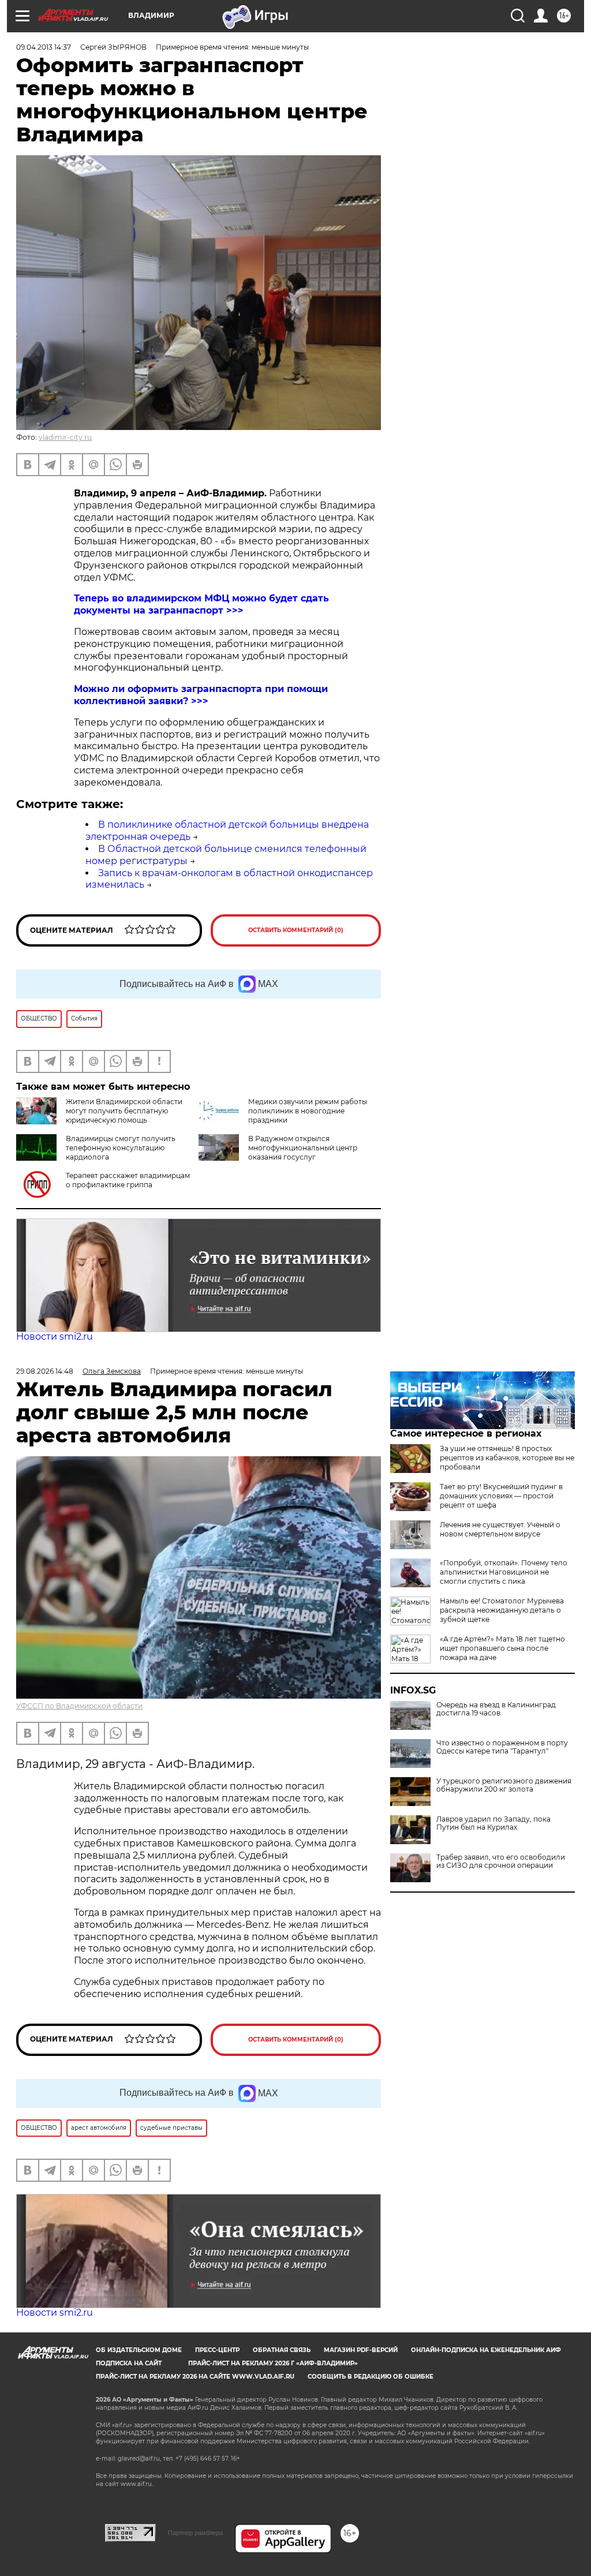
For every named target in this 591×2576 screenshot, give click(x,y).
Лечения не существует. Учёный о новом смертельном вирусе (500, 1529)
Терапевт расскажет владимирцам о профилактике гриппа (128, 1180)
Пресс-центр (217, 2350)
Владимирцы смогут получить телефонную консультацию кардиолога (121, 1148)
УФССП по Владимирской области (79, 1706)
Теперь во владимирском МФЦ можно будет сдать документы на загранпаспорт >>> (201, 604)
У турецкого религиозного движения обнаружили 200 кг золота (504, 1785)
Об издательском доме (139, 2350)
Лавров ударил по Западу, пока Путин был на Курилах (493, 1823)
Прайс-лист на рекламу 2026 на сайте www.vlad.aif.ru (195, 2377)
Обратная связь (282, 2350)
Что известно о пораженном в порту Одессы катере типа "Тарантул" (502, 1747)
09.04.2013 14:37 (44, 47)
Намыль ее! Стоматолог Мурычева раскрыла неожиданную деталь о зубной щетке (502, 1610)
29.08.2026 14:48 (45, 1371)
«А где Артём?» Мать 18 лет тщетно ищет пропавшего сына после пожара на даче (502, 1648)
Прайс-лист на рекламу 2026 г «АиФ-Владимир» (273, 2363)
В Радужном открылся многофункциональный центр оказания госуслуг (303, 1148)
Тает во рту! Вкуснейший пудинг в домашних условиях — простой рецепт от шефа (501, 1496)
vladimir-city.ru (65, 437)
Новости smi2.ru (55, 1336)
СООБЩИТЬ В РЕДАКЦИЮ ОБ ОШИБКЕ (371, 2377)
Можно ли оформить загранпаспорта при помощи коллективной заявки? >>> (201, 695)
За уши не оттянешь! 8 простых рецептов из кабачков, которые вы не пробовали (507, 1458)
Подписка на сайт (129, 2363)
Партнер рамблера (195, 2533)
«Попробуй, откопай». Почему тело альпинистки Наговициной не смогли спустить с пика (504, 1572)
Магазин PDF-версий (361, 2350)
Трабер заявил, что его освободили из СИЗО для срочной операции (501, 1861)
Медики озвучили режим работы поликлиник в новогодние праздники (308, 1111)
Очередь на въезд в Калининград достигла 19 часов (496, 1709)
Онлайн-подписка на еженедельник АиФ (486, 2350)
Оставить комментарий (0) (296, 930)
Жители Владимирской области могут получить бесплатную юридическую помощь (124, 1111)
